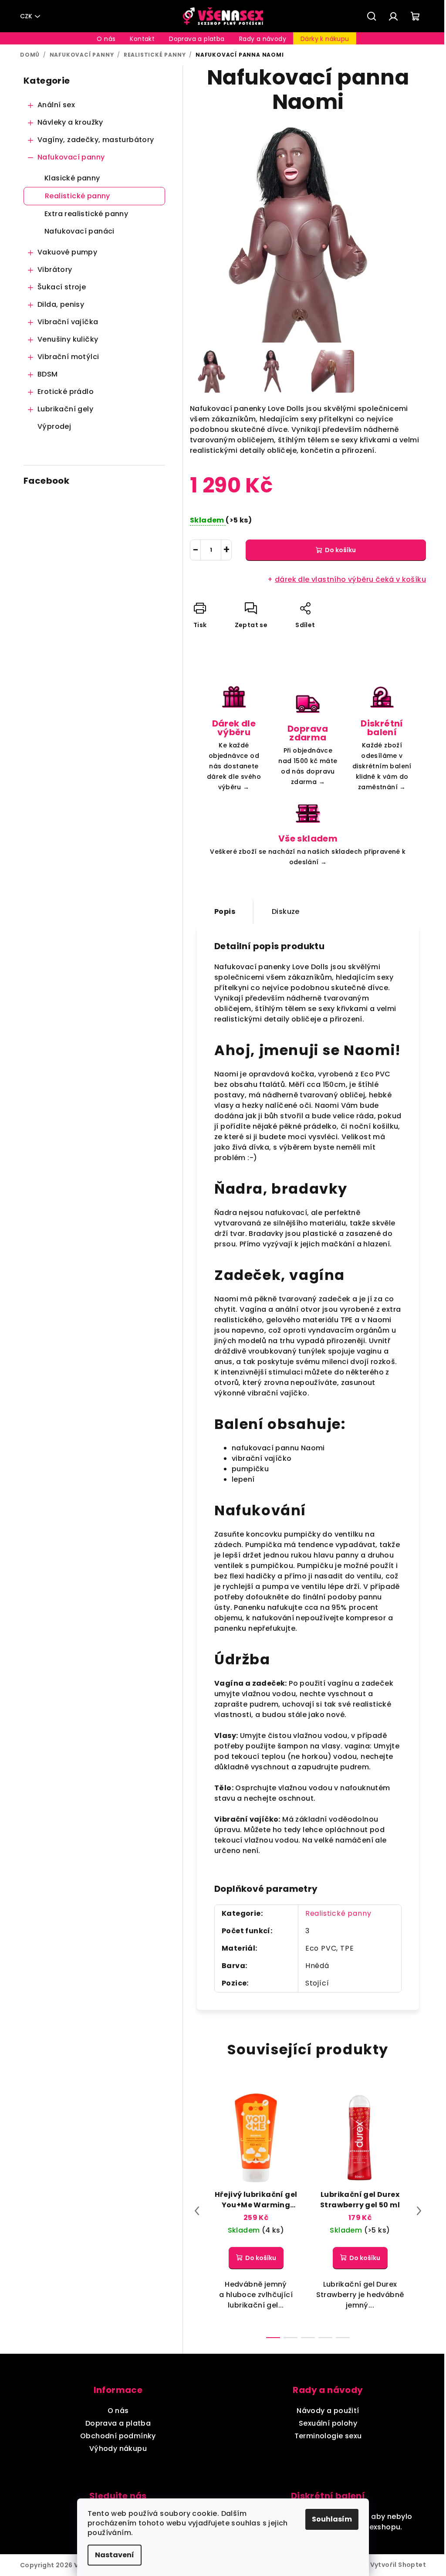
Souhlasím (332, 2519)
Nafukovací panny (71, 157)
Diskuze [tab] (286, 911)
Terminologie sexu (328, 2436)
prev (197, 2211)
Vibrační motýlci (68, 357)
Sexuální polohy (328, 2423)
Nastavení (115, 2555)
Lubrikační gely (65, 409)
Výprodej (54, 426)
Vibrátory (55, 270)
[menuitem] (106, 39)
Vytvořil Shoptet (398, 2565)
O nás (118, 2411)
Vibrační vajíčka (68, 322)
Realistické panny (78, 196)
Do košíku (340, 550)
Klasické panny (72, 178)
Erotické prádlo (66, 392)
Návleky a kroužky (70, 122)
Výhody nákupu (118, 2449)
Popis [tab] (225, 911)
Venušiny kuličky (68, 339)
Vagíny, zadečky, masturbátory (96, 140)
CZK (26, 16)
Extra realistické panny (86, 214)
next (419, 2211)
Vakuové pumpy (67, 252)
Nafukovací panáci (79, 231)
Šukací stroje (62, 287)
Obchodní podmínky (118, 2436)
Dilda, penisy (61, 304)
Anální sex (56, 105)
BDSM (48, 374)
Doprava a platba (118, 2423)
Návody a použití (328, 2411)
